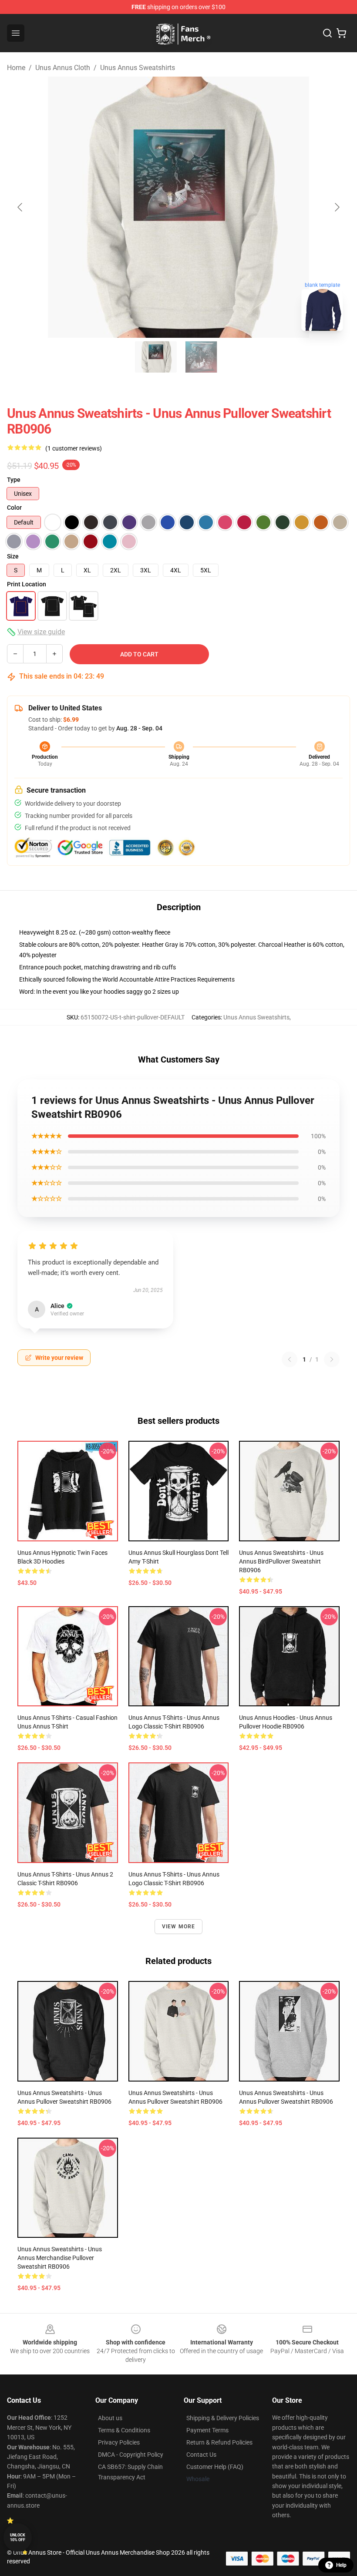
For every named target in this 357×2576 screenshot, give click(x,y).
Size (13, 556)
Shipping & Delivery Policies (223, 2418)
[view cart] (341, 33)
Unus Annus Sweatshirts (138, 68)
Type (14, 480)
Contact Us (201, 2455)
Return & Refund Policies (219, 2442)
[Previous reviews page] (290, 1359)
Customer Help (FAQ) (215, 2467)
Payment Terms (207, 2430)
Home (16, 68)
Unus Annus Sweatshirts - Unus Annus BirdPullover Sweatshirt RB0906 (281, 1561)
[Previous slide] (20, 207)
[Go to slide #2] (201, 357)
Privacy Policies (119, 2442)
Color (14, 508)
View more (179, 1927)
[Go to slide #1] (156, 357)
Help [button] (341, 2565)
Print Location (27, 584)
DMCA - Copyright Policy (131, 2455)
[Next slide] (337, 207)
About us (110, 2418)
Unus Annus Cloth (63, 68)
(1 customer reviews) (74, 448)
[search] (327, 33)
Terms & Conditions (124, 2430)
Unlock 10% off (18, 2537)
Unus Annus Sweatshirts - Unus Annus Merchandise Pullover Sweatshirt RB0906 (60, 2258)
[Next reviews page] (332, 1359)
